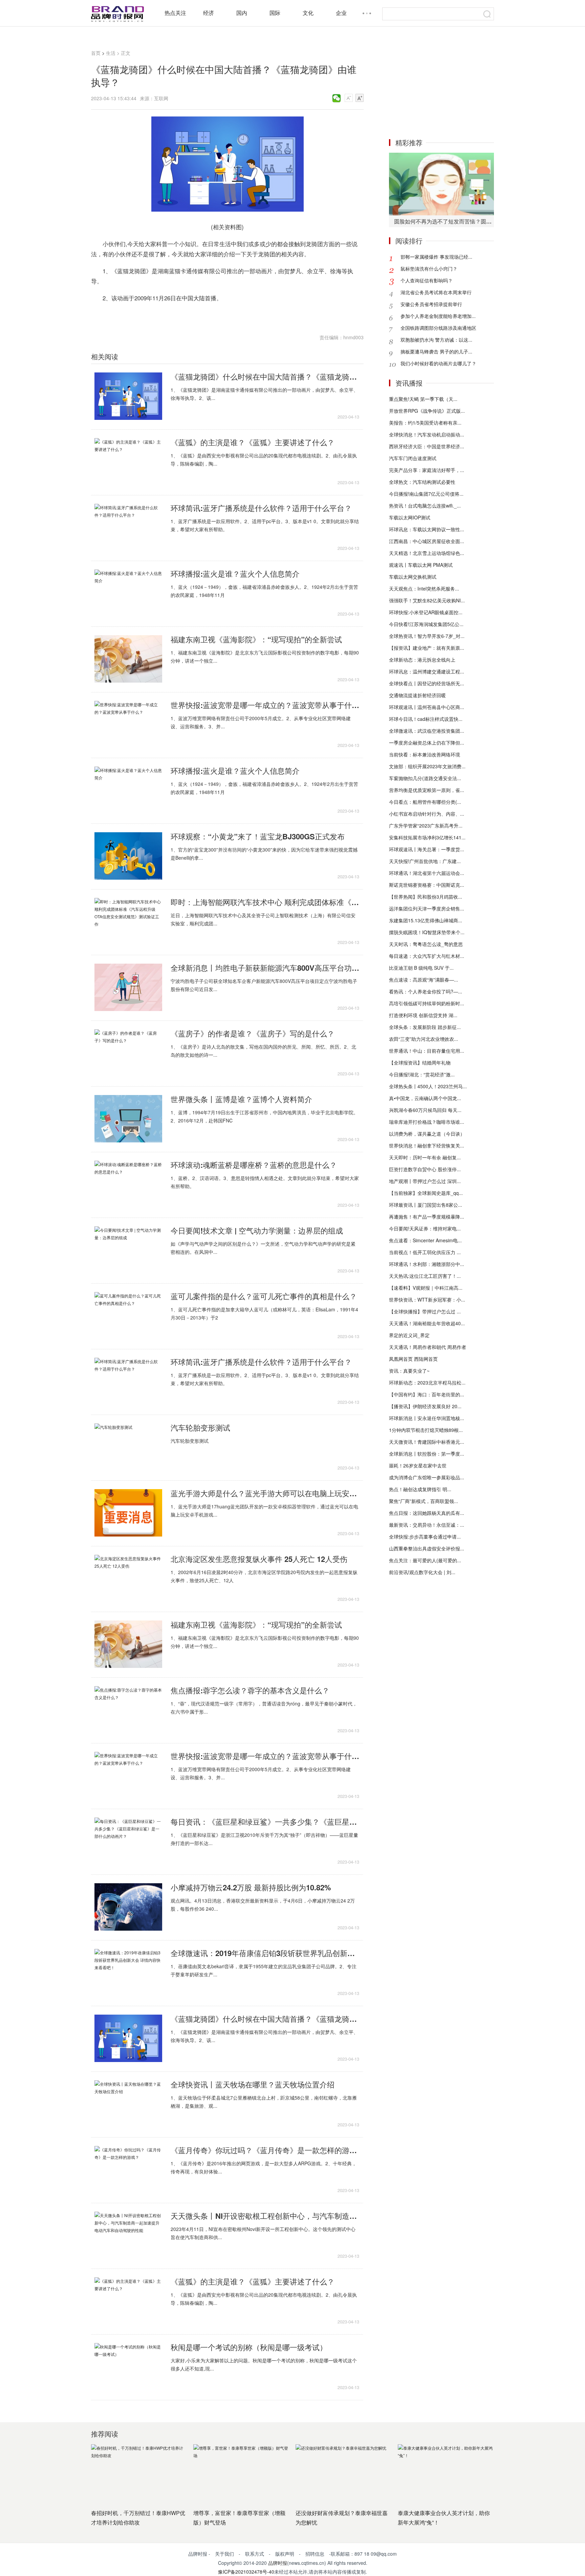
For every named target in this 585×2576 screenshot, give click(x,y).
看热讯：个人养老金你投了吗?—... (426, 991)
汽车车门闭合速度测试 (413, 458)
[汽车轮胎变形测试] (128, 1447)
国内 (242, 13)
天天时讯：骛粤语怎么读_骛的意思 (426, 944)
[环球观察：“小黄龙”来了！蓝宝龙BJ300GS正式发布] (128, 856)
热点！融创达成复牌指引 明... (420, 1489)
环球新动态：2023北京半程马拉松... (427, 1382)
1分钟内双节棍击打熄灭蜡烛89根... (426, 1430)
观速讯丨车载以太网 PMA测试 (421, 565)
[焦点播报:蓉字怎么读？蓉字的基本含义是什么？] (128, 1710)
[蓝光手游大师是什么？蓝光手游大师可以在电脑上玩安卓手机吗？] (128, 1513)
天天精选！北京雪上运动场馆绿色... (427, 553)
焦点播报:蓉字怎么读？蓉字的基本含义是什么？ (250, 1690)
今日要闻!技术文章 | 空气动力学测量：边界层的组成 (257, 1230)
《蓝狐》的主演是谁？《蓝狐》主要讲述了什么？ (253, 442)
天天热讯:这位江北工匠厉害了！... (425, 1276)
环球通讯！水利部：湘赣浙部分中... (427, 1264)
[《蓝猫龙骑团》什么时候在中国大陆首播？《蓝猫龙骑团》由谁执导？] (128, 396)
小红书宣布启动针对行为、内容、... (427, 814)
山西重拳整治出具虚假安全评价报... (427, 1548)
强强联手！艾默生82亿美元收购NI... (427, 600)
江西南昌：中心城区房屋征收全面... (427, 541)
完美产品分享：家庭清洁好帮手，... (427, 470)
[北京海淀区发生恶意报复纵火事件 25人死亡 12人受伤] (128, 1579)
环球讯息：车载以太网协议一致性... (427, 529)
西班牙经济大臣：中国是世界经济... (427, 446)
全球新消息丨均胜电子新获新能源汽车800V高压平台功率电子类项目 (265, 968)
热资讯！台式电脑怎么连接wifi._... (425, 506)
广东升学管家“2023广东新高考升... (426, 825)
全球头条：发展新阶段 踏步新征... (425, 1027)
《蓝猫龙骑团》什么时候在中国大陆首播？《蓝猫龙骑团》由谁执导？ (265, 377)
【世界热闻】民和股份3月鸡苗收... (426, 897)
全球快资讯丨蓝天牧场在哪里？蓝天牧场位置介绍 (253, 2084)
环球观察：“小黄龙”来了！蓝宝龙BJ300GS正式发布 (258, 836)
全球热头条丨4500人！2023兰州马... (428, 1086)
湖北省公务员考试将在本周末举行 (436, 292)
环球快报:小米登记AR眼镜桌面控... (426, 612)
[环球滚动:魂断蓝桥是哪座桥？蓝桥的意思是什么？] (128, 1184)
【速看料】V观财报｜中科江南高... (426, 1288)
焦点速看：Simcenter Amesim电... (425, 1240)
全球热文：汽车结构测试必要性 (422, 482)
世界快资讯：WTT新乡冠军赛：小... (427, 1300)
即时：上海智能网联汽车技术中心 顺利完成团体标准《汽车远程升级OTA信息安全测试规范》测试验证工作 (265, 902)
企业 (341, 13)
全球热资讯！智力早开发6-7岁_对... (427, 636)
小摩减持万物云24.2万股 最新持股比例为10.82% (251, 1887)
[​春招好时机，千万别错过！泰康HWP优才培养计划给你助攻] (139, 2474)
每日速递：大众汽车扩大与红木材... (427, 956)
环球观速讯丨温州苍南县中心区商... (427, 707)
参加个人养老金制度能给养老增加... (438, 316)
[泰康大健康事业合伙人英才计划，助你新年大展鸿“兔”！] (446, 2474)
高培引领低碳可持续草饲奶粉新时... (427, 1003)
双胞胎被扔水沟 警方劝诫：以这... (436, 340)
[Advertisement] (441, 87)
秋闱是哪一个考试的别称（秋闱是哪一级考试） (249, 2347)
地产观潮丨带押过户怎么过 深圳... (425, 1181)
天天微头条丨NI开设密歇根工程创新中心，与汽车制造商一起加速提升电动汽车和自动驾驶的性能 (265, 2216)
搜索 (487, 14)
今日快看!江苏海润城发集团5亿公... (426, 624)
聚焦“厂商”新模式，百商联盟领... (424, 1501)
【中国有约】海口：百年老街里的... (427, 1394)
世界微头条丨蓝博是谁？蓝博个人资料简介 (241, 1099)
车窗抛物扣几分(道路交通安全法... (425, 778)
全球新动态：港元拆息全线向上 (422, 660)
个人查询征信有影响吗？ (427, 280)
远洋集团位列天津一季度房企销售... (427, 908)
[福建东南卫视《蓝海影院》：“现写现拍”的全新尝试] (128, 659)
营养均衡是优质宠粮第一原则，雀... (427, 790)
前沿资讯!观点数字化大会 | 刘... (422, 1572)
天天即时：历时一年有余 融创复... (425, 1157)
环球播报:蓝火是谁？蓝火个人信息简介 (235, 574)
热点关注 (175, 13)
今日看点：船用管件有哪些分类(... (425, 802)
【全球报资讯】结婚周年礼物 (420, 1062)
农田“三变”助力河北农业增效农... (424, 1039)
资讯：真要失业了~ (409, 1371)
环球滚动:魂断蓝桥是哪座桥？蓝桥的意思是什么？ (254, 1165)
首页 (96, 53)
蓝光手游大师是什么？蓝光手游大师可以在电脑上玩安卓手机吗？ (265, 1493)
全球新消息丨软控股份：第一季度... (427, 1454)
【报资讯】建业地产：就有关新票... (427, 648)
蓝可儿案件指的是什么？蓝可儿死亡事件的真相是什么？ (264, 1296)
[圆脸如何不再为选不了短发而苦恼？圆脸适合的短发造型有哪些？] (441, 184)
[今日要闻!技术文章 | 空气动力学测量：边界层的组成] (128, 1250)
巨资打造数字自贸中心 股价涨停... (425, 1169)
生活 (111, 53)
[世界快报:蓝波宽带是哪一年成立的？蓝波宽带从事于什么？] (128, 725)
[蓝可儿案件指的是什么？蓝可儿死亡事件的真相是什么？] (128, 1316)
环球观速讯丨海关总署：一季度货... (427, 849)
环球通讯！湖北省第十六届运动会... (427, 873)
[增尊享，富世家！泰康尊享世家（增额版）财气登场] (241, 2474)
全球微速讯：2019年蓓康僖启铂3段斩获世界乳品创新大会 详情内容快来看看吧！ (265, 1953)
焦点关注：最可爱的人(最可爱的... (425, 1560)
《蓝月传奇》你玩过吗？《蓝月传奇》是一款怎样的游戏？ (265, 2150)
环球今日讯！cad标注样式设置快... (426, 719)
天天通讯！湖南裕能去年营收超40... (427, 1323)
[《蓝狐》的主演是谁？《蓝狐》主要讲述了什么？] (128, 462)
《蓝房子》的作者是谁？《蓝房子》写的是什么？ (253, 1033)
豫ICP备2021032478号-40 (246, 2572)
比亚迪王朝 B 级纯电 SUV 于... (421, 968)
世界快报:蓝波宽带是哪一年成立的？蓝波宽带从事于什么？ (265, 705)
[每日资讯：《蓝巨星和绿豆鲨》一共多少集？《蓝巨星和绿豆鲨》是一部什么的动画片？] (128, 1841)
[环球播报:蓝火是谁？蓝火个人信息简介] (128, 593)
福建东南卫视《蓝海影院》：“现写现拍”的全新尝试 (256, 639)
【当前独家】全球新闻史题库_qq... (426, 1193)
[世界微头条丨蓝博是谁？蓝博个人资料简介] (128, 1119)
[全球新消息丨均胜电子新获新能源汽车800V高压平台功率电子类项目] (128, 987)
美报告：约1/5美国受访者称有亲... (425, 423)
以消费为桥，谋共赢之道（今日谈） (427, 1134)
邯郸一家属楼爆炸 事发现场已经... (436, 257)
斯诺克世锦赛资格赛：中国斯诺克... (427, 885)
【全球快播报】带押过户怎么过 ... (425, 1311)
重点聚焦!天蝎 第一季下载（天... (423, 399)
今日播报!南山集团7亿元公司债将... (426, 494)
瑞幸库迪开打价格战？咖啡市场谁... (427, 1122)
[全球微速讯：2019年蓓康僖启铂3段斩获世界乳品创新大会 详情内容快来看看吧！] (128, 1973)
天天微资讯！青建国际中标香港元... (427, 1442)
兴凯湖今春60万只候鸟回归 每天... (425, 1110)
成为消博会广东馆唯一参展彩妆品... (427, 1477)
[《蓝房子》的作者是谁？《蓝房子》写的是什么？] (128, 1053)
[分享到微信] (337, 98)
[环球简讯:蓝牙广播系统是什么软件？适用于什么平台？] (128, 528)
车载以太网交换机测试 (413, 577)
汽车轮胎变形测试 (200, 1427)
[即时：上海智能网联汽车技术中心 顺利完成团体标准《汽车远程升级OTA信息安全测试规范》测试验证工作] (128, 922)
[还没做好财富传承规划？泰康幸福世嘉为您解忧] (343, 2474)
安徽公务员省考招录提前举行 (431, 304)
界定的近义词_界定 (409, 1335)
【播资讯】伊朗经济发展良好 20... (425, 1406)
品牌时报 (278, 2563)
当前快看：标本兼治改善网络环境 (425, 754)
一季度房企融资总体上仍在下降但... (427, 743)
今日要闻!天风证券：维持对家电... (425, 1228)
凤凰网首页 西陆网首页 (413, 1359)
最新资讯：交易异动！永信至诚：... (427, 1525)
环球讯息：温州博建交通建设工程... (427, 671)
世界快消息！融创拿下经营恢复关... (427, 1145)
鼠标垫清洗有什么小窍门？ (429, 269)
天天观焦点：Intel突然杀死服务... (424, 588)
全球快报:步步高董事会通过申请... (425, 1537)
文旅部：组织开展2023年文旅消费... (427, 766)
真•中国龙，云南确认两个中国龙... (425, 1098)
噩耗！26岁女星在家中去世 (418, 1465)
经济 (209, 13)
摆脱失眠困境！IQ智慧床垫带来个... (427, 932)
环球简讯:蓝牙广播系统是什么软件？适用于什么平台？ (261, 508)
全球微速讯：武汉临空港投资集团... (427, 731)
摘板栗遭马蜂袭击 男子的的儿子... (436, 351)
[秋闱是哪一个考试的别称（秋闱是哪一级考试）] (128, 2367)
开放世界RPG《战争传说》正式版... (427, 411)
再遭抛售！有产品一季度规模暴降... (427, 1217)
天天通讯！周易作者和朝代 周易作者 (428, 1347)
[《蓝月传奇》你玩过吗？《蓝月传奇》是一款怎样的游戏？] (128, 2170)
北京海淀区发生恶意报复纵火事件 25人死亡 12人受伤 (259, 1559)
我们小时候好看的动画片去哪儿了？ (438, 363)
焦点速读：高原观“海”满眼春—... (424, 980)
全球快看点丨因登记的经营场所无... (427, 683)
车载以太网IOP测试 (410, 517)
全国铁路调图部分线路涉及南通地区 (438, 328)
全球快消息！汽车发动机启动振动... (427, 434)
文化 (308, 13)
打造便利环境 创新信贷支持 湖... (423, 1015)
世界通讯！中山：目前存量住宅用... (427, 1051)
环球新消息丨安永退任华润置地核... (427, 1418)
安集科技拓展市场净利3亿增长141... (427, 837)
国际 (275, 13)
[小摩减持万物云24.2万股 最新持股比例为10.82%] (128, 1907)
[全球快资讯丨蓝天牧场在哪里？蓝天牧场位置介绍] (128, 2104)
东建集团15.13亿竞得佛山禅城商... (426, 920)
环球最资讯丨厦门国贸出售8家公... (426, 1205)
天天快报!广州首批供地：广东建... (425, 861)
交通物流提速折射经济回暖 (417, 695)
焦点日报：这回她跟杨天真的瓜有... (427, 1513)
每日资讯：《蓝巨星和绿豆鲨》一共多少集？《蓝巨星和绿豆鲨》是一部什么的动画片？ (265, 1822)
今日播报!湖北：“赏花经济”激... (422, 1074)
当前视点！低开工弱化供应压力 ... (425, 1252)
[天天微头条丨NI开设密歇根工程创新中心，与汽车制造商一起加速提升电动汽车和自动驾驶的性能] (128, 2235)
